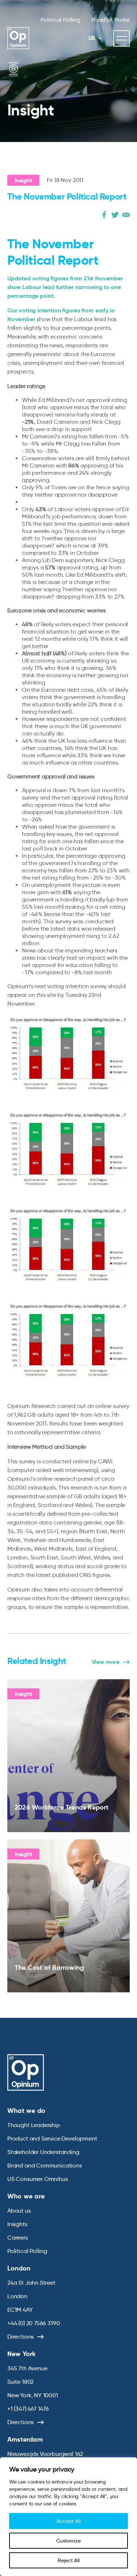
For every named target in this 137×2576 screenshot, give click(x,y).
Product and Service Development (52, 2139)
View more (106, 1662)
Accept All (69, 2521)
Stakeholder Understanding (43, 2152)
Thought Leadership (34, 2125)
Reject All (69, 2560)
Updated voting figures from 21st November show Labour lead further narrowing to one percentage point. (65, 287)
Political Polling (60, 20)
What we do (26, 2110)
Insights (17, 2224)
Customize (68, 2541)
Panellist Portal (111, 20)
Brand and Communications (45, 2165)
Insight (23, 180)
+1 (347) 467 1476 (28, 2409)
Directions (20, 2337)
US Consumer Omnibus (38, 2179)
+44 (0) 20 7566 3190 (33, 2323)
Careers (18, 2238)
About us (19, 2211)
